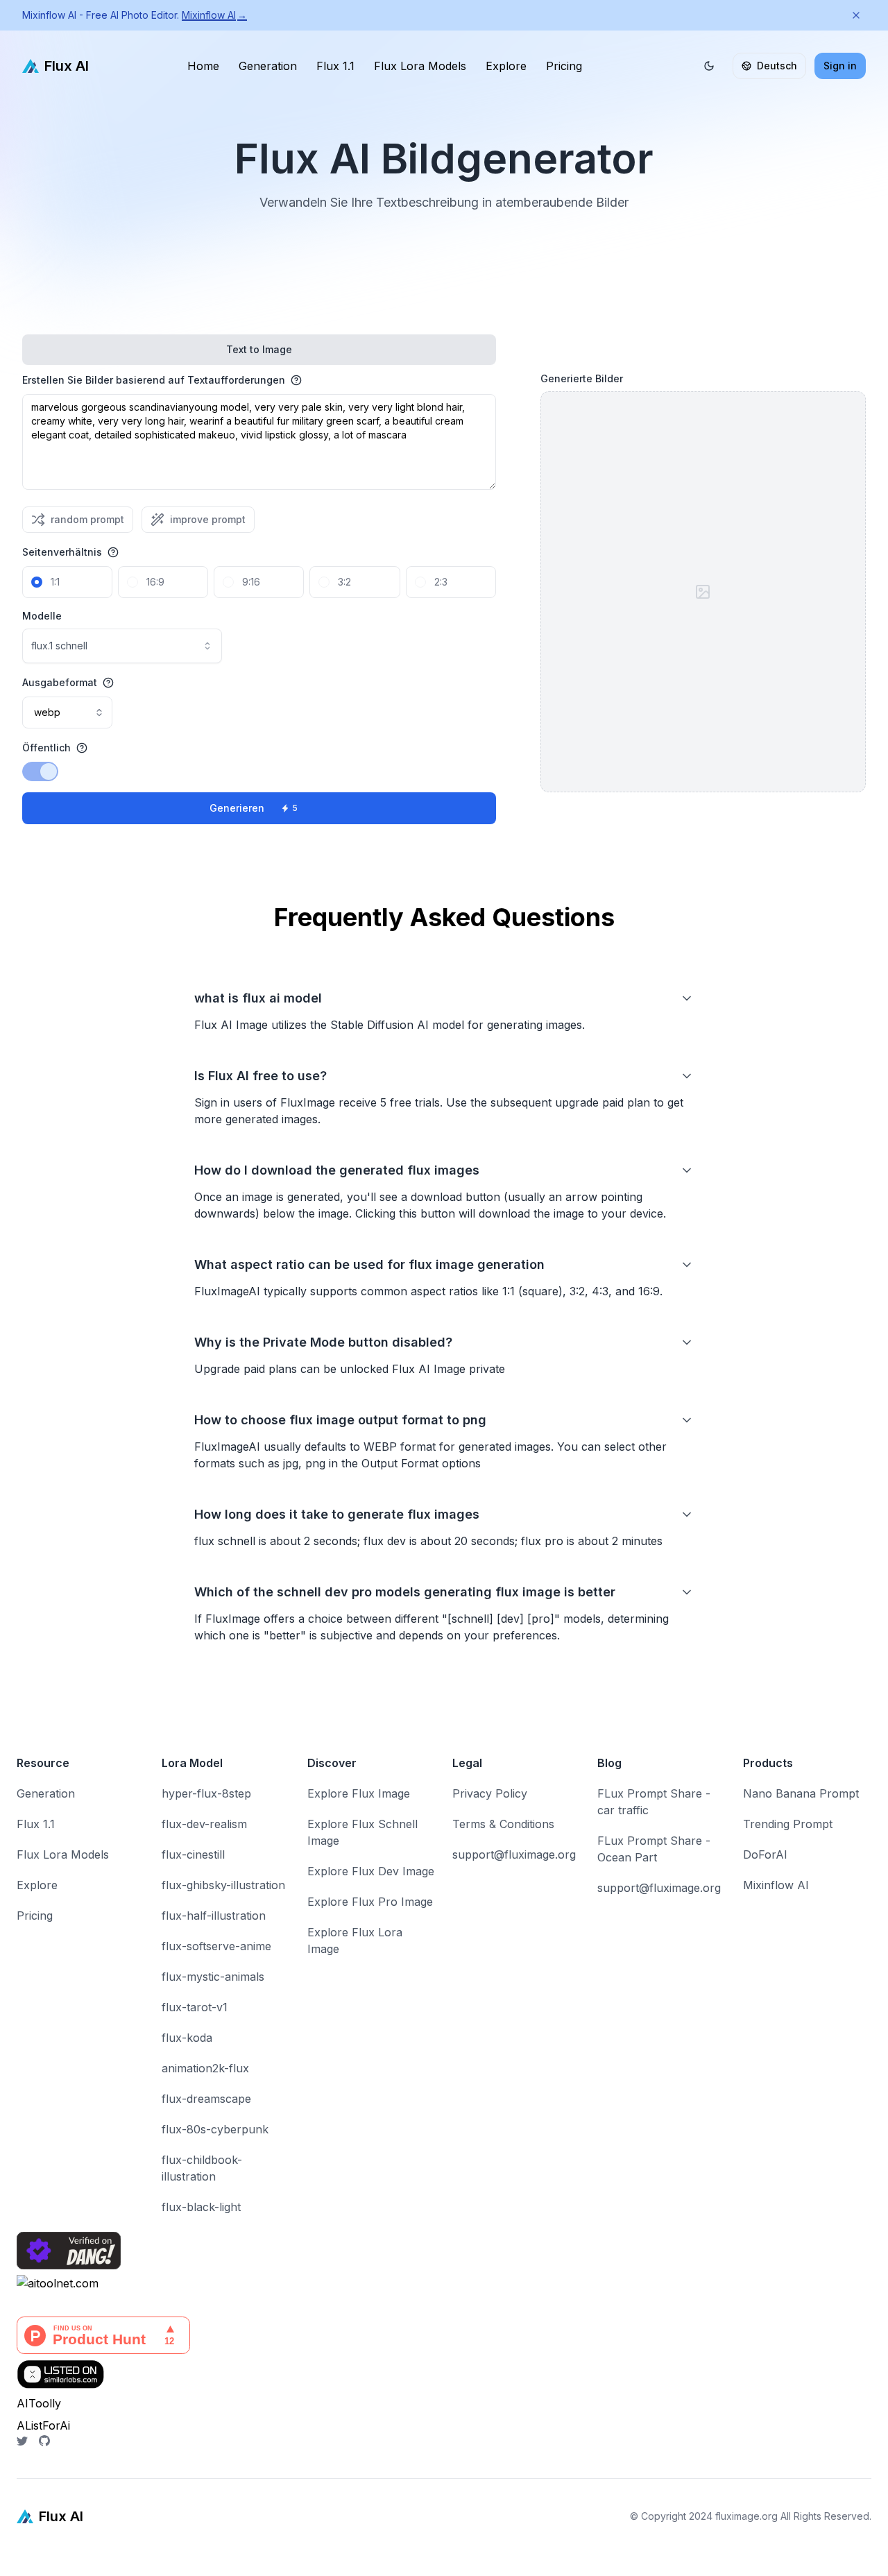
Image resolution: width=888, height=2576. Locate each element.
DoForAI (765, 1854)
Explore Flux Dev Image (371, 1871)
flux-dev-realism (204, 1824)
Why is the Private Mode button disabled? (323, 1342)
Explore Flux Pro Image (370, 1902)
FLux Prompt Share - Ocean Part (654, 1849)
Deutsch (777, 66)
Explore (506, 66)
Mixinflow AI (214, 15)
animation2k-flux (205, 2068)
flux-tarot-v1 (195, 2007)
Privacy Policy (490, 1793)
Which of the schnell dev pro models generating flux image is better (405, 1592)
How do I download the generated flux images (337, 1170)
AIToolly (39, 2403)
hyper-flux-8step (206, 1793)
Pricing (564, 66)
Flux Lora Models (420, 66)
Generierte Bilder (582, 378)
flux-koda (187, 2038)
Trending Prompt (788, 1824)
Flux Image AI (37, 2568)
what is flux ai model (258, 998)
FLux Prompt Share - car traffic (654, 1802)
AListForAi (43, 2425)
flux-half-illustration (214, 1916)
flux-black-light (201, 2207)
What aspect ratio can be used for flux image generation (369, 1264)
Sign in (840, 66)
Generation (268, 66)
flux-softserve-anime (216, 1946)
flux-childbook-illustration (202, 2168)
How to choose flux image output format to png (340, 1420)
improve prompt (208, 519)
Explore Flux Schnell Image (362, 1832)
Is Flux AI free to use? (261, 1076)
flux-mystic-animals (213, 1977)
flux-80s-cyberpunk (215, 2129)
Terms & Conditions (503, 1824)
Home (203, 66)
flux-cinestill (193, 1854)
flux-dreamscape (206, 2099)
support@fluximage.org (514, 1854)
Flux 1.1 (335, 66)
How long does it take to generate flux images (337, 1514)
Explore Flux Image (359, 1793)
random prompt (87, 519)
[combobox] (122, 646)
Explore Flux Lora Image (355, 1940)
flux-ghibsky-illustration (223, 1885)
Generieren (254, 808)
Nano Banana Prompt (801, 1793)
